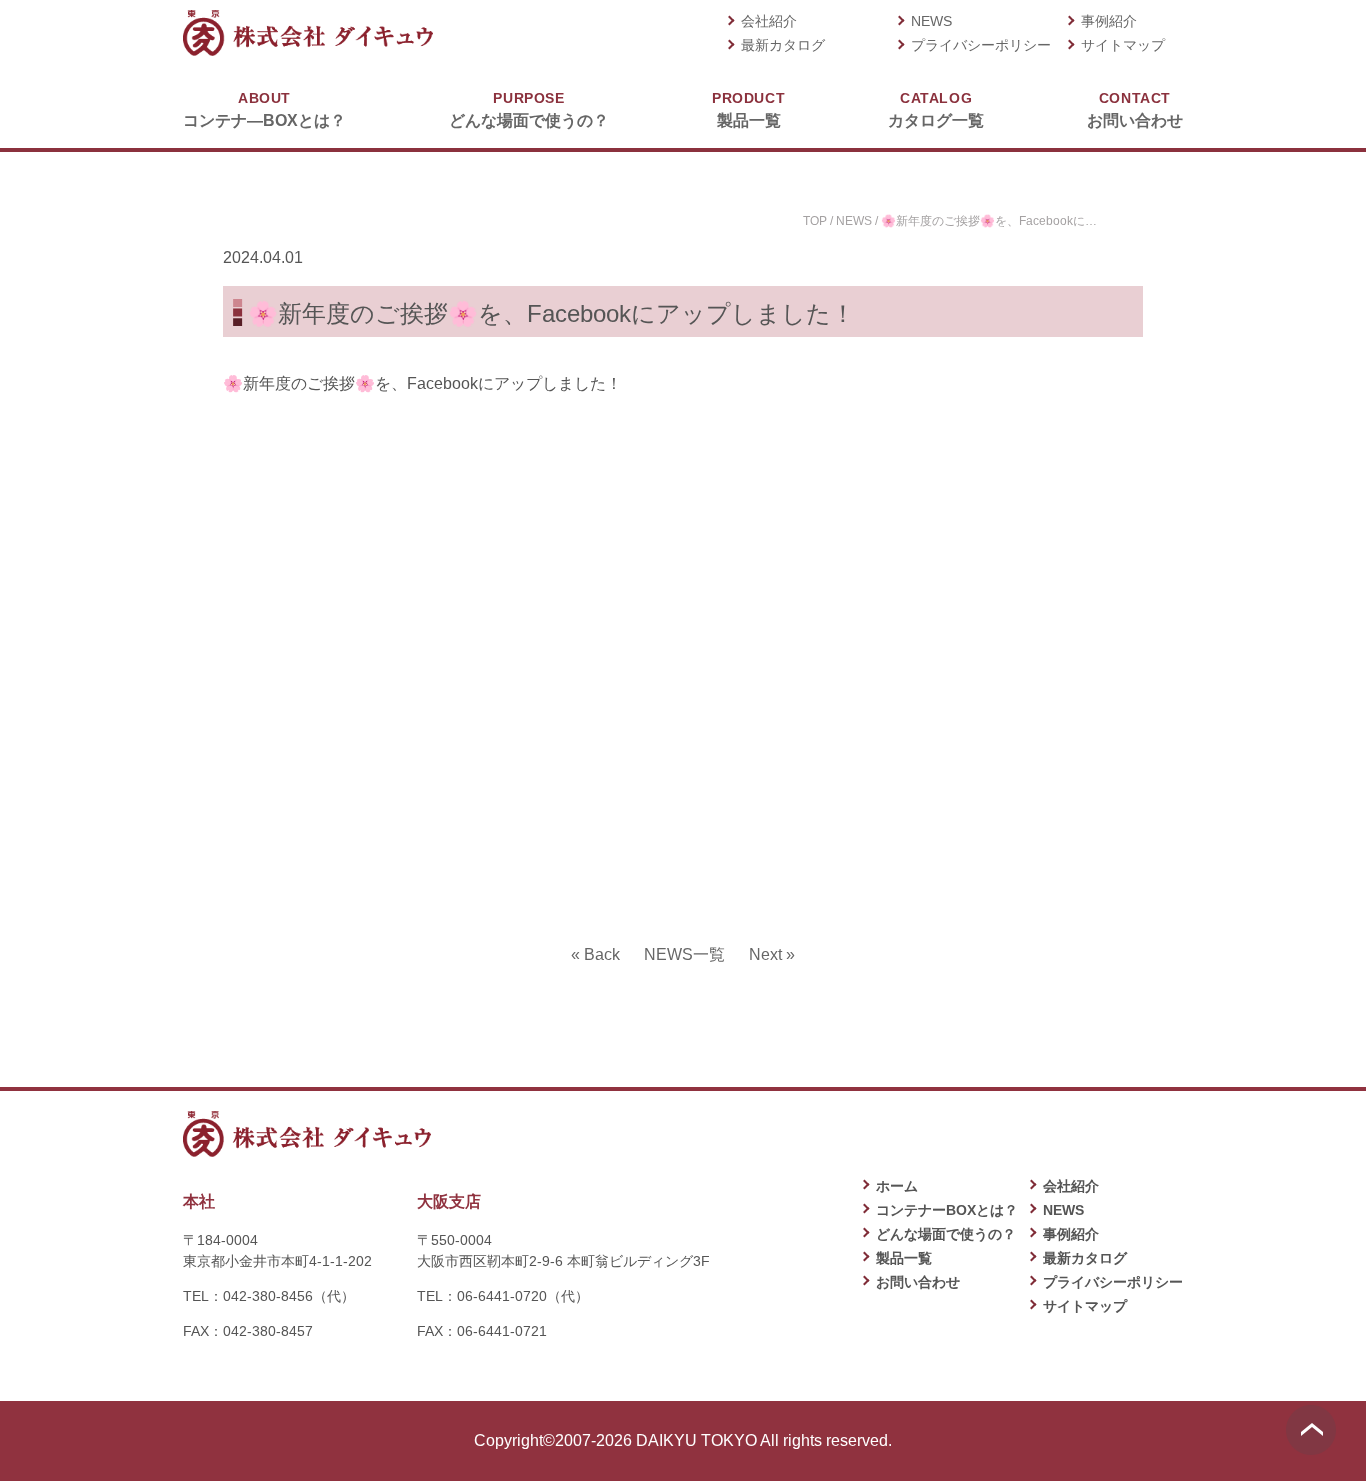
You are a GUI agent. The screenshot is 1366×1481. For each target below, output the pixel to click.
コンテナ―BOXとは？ (264, 109)
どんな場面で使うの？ (529, 109)
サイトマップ (1123, 45)
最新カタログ (783, 45)
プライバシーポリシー (981, 45)
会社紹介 (769, 21)
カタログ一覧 (936, 109)
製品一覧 (748, 109)
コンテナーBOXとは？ (947, 1210)
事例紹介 (1109, 21)
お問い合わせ (1135, 109)
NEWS (931, 21)
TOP (815, 221)
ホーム (897, 1186)
